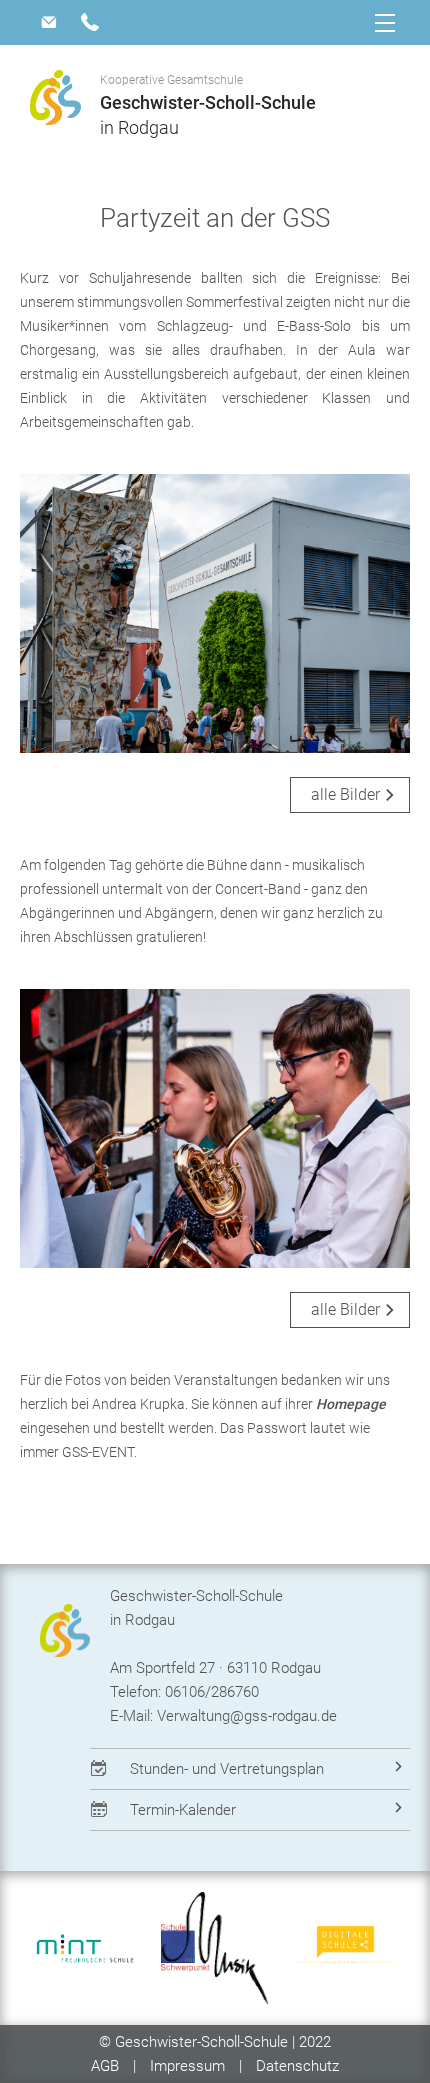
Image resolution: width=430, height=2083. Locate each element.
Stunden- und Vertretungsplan (227, 1769)
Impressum (187, 2066)
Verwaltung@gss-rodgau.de (247, 1716)
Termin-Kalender (183, 1810)
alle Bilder (345, 794)
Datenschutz (297, 2066)
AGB (107, 2066)
